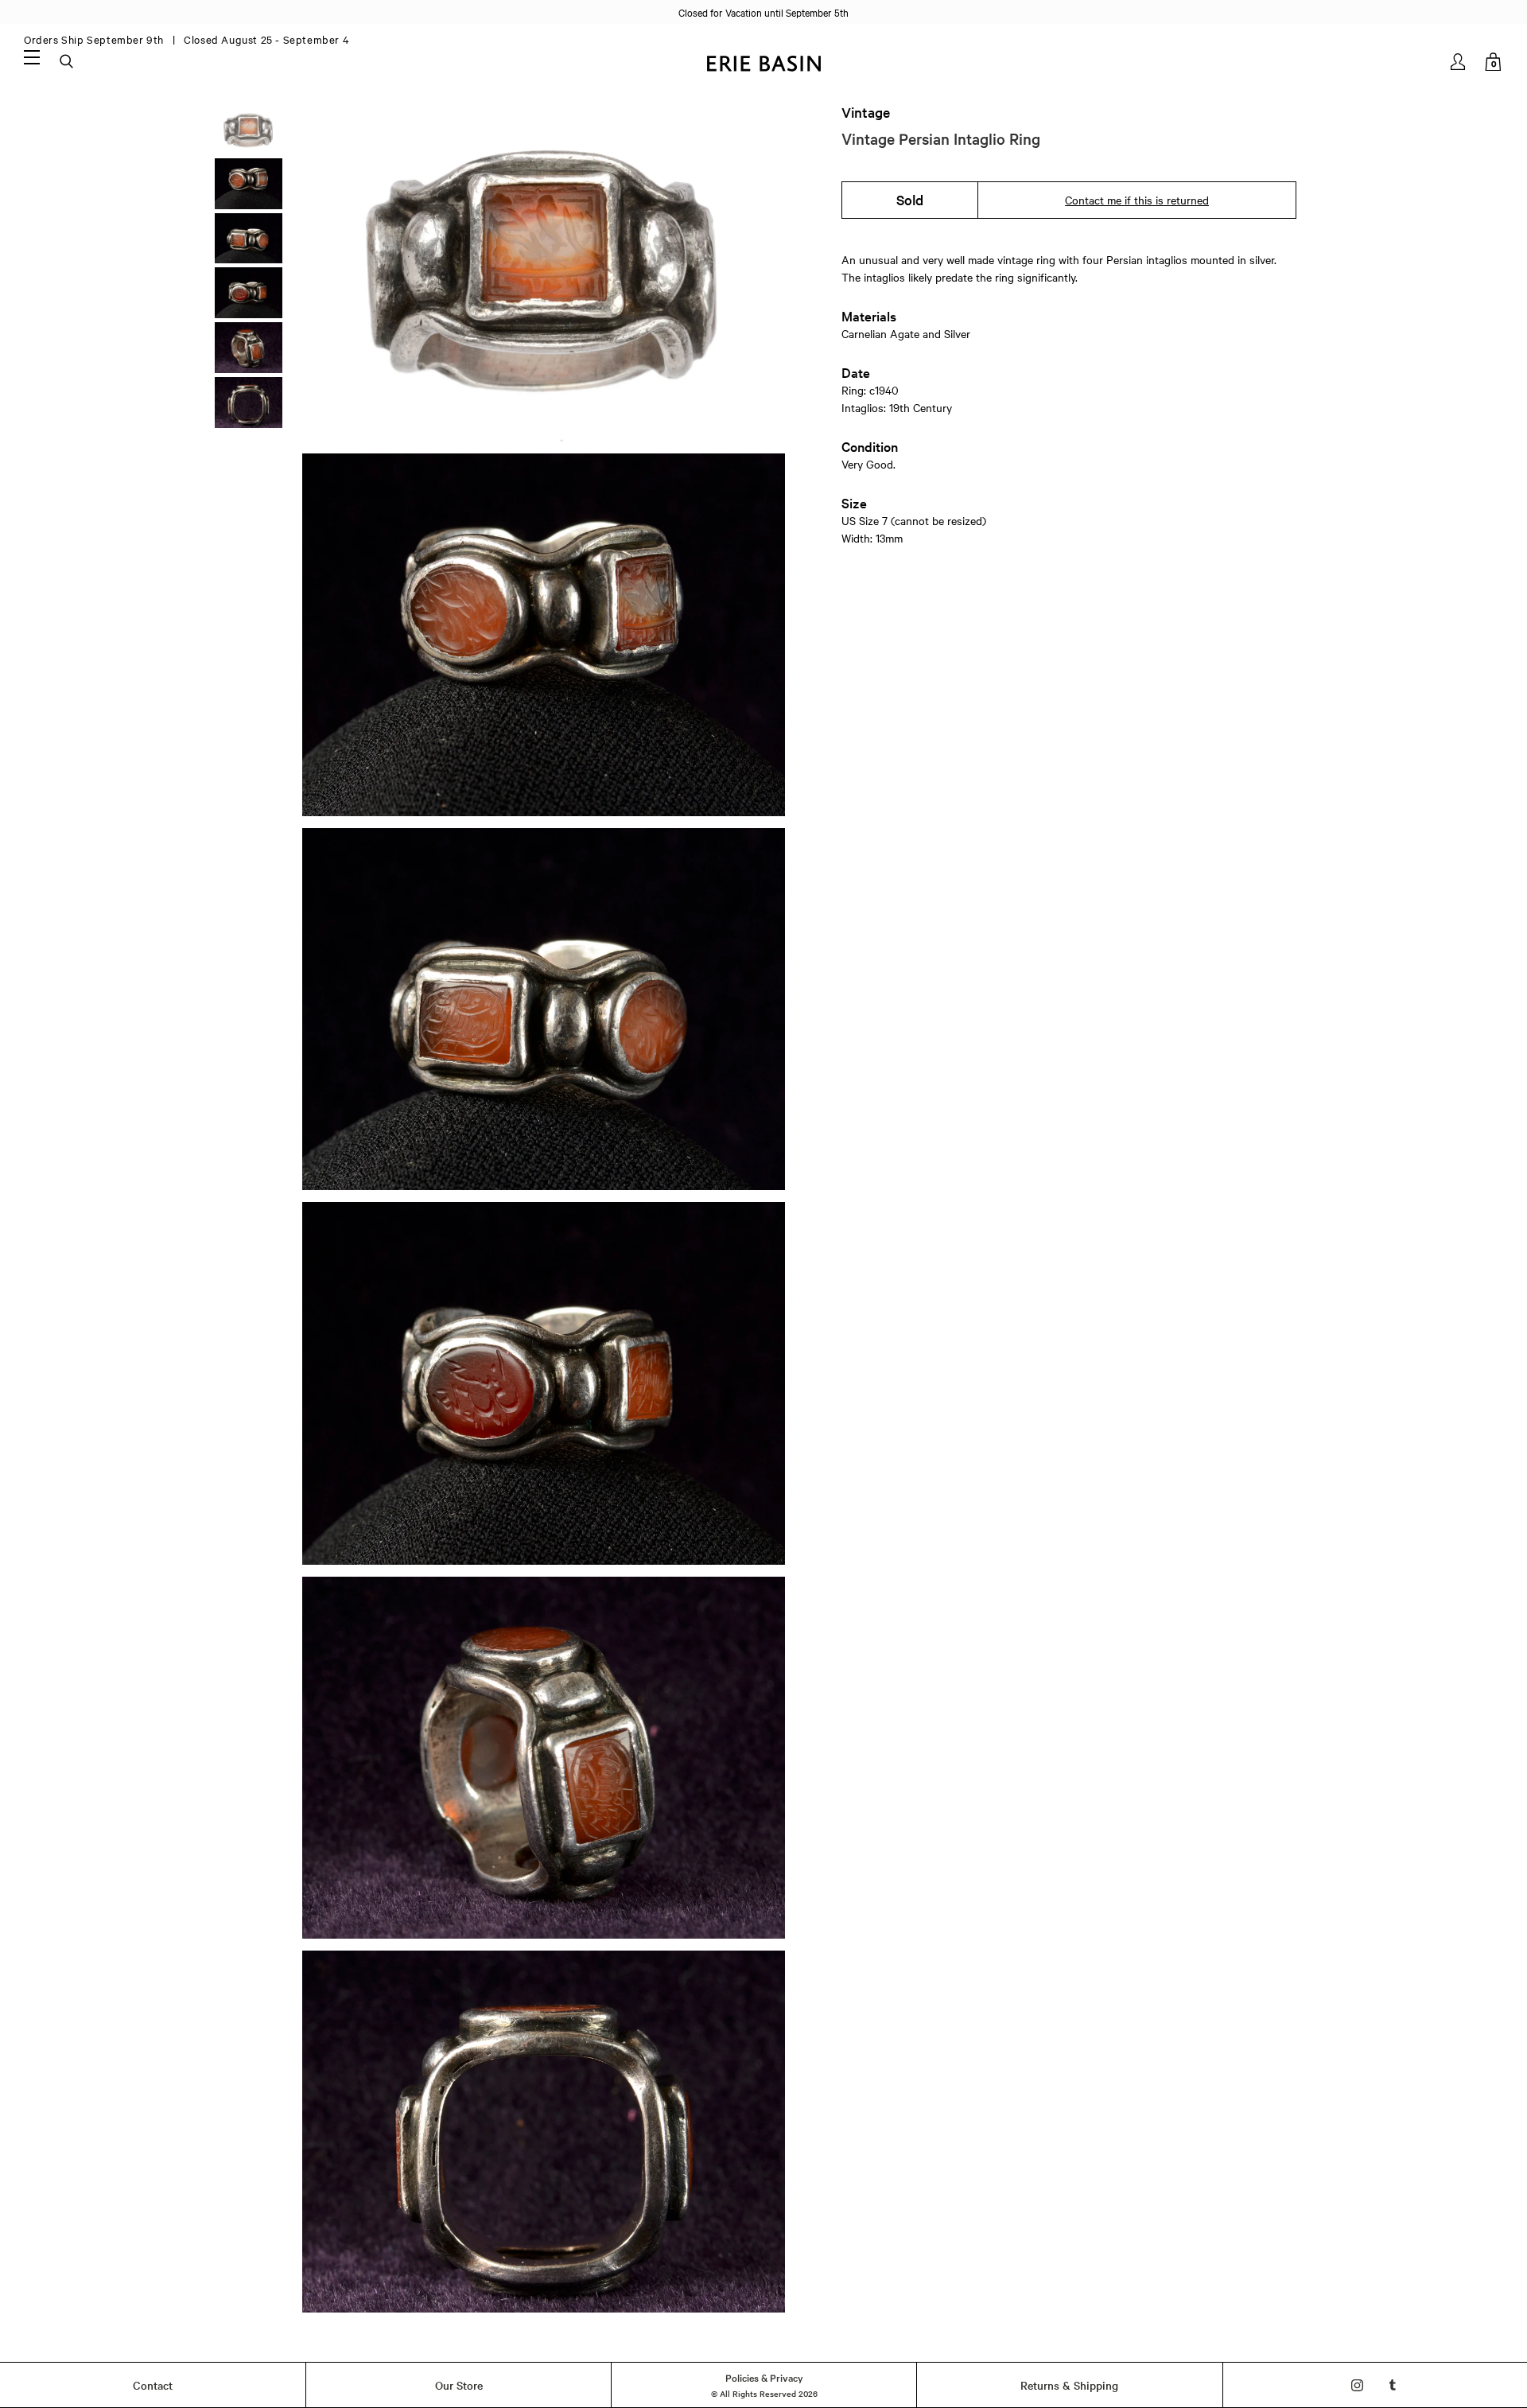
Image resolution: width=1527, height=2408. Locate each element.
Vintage (866, 112)
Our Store (459, 2385)
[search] (68, 62)
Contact (153, 2385)
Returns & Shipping (1069, 2385)
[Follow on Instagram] (1357, 2385)
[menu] (32, 56)
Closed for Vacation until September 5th (763, 12)
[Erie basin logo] (763, 62)
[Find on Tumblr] (1393, 2385)
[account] (1459, 62)
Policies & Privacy (764, 2377)
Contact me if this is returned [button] (1137, 200)
